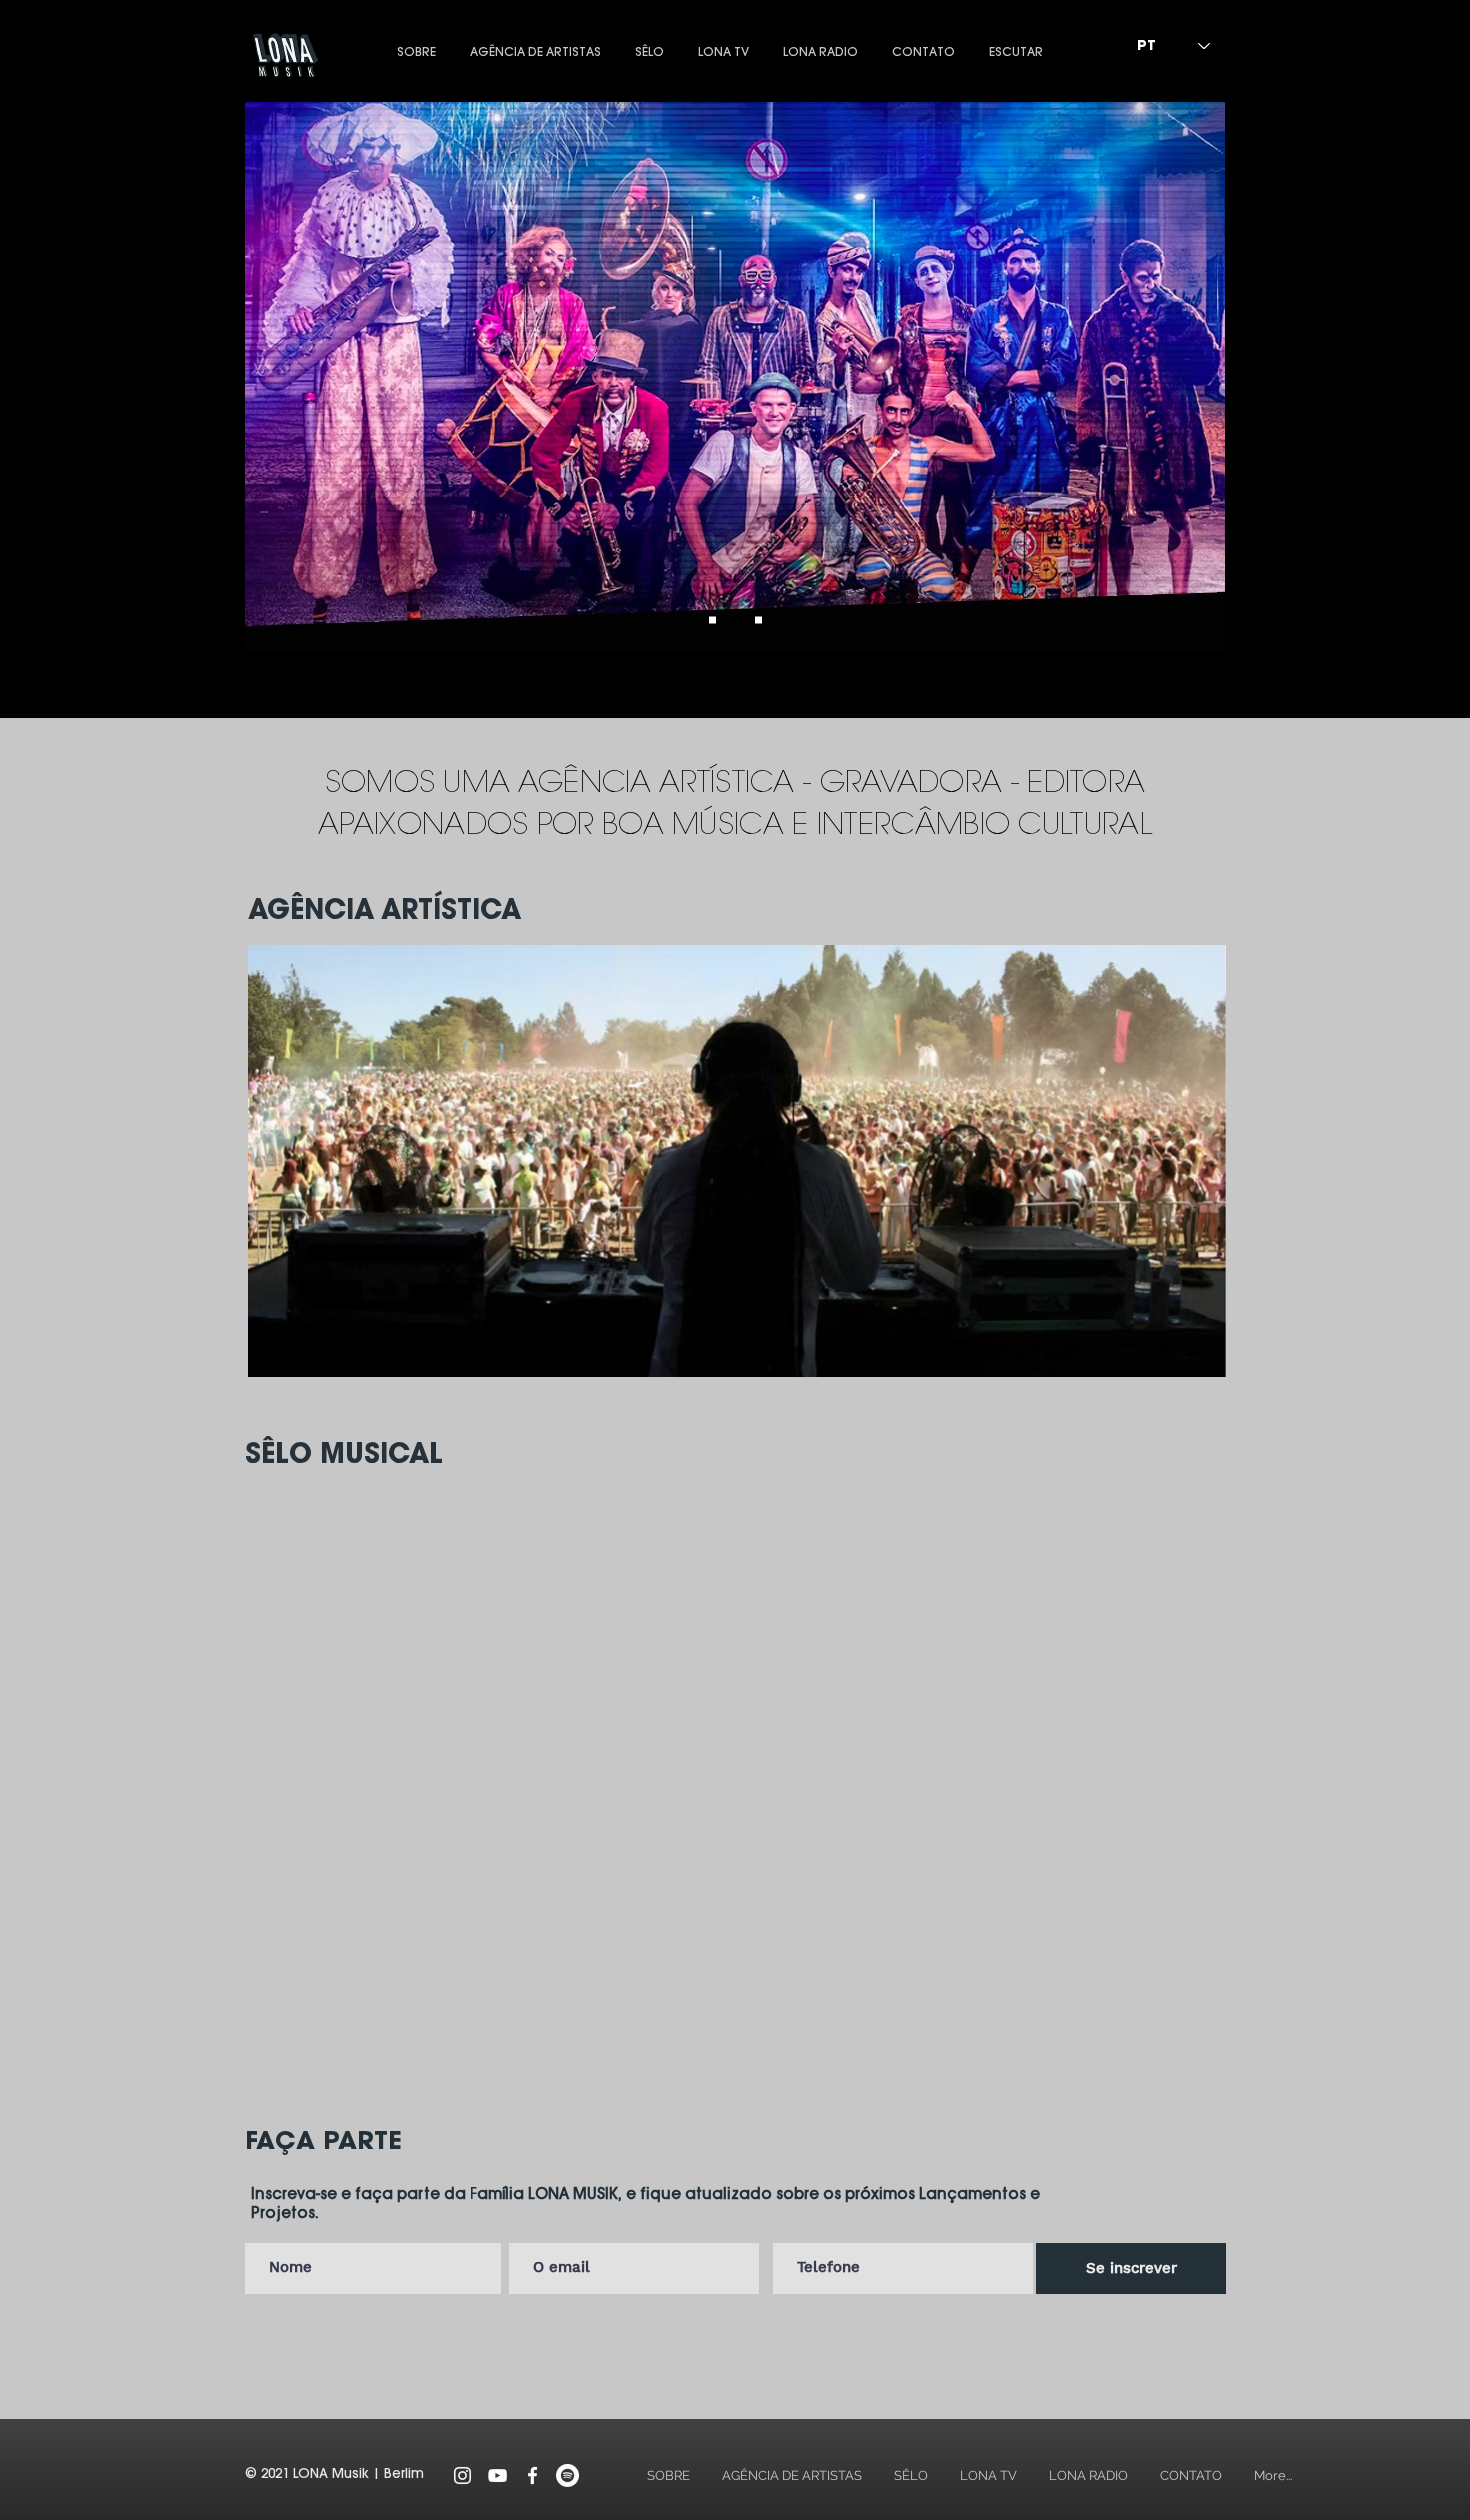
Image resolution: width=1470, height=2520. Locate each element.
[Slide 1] (712, 620)
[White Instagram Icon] (462, 2475)
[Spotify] (567, 2475)
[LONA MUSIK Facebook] (532, 2475)
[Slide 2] (735, 620)
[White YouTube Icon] (497, 2475)
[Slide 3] (758, 620)
